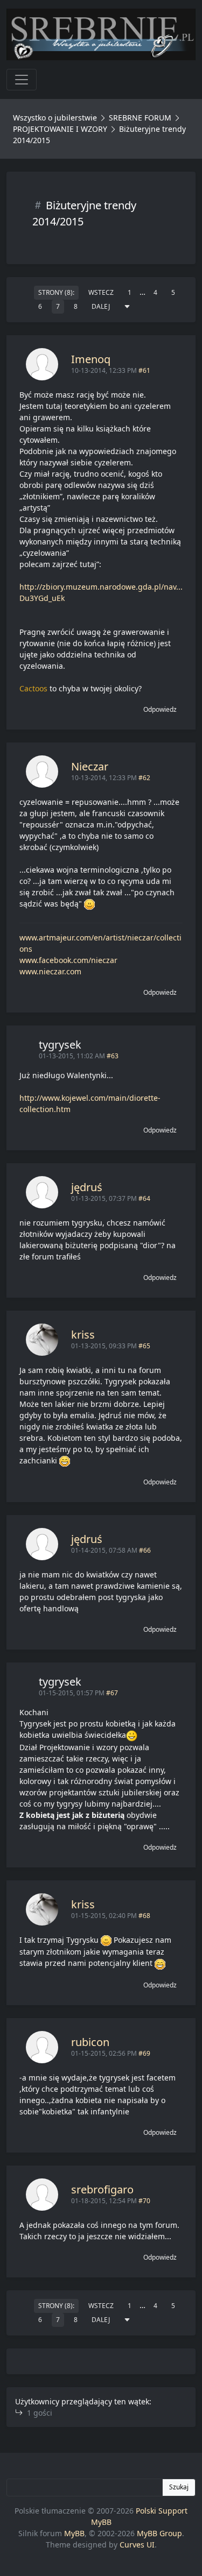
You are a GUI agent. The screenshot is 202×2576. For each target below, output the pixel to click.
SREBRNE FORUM (140, 118)
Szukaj (179, 2487)
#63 (113, 1056)
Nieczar (90, 766)
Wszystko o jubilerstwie (55, 118)
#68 (144, 1916)
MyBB (74, 2533)
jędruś (87, 1187)
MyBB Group (159, 2533)
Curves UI (137, 2545)
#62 (144, 778)
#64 (144, 1198)
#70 (144, 2201)
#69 (144, 2053)
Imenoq (91, 359)
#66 (145, 1550)
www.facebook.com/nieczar (68, 960)
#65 (144, 1346)
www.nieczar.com (50, 971)
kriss (83, 1335)
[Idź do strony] (127, 307)
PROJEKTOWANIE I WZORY (60, 129)
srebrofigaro (102, 2189)
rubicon (90, 2042)
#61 (144, 370)
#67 (112, 1693)
